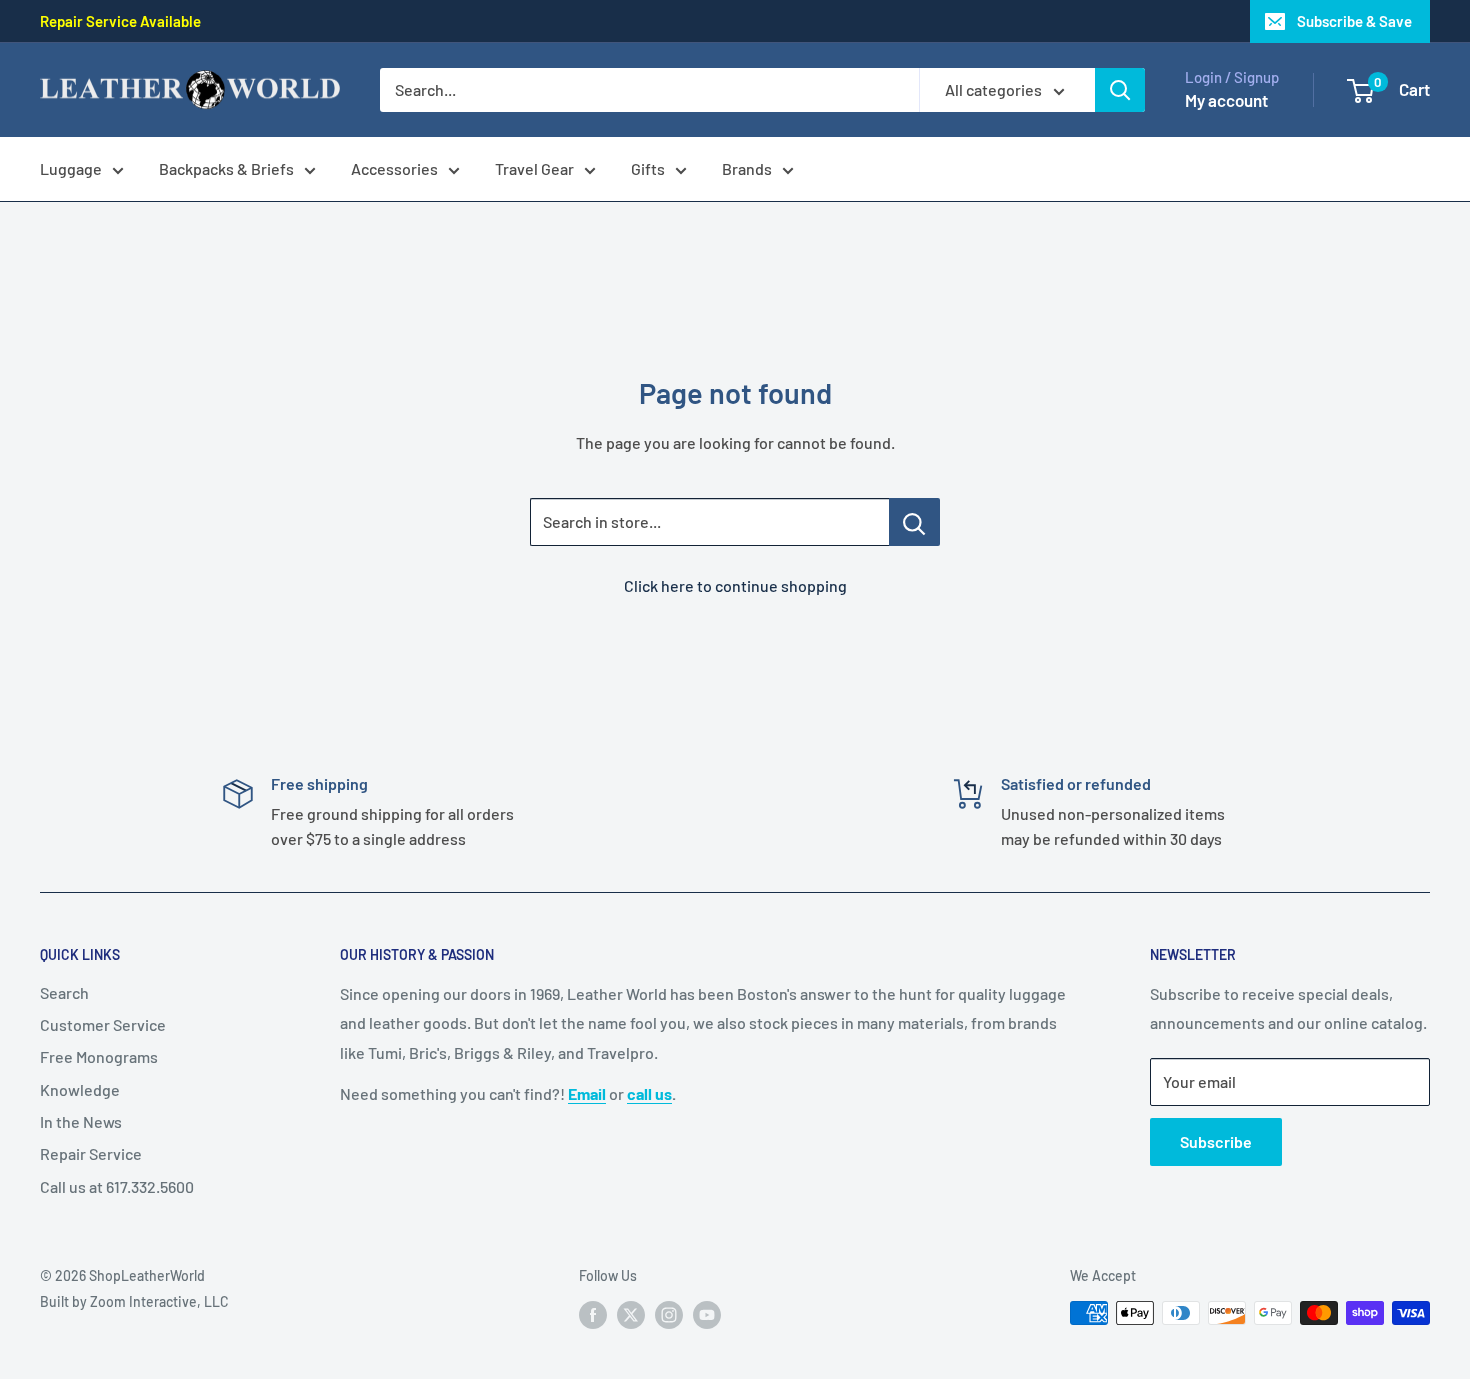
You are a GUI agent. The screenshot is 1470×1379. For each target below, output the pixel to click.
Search (64, 992)
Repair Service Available (120, 21)
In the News (81, 1121)
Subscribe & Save (1354, 21)
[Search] (1120, 90)
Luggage (71, 168)
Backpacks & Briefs (226, 168)
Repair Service (91, 1153)
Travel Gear (534, 168)
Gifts (648, 168)
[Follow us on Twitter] (631, 1315)
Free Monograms (99, 1056)
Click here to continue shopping (735, 585)
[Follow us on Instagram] (669, 1315)
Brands (747, 168)
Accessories (394, 168)
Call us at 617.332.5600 (117, 1186)
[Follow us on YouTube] (707, 1315)
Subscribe (1216, 1141)
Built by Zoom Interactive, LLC (134, 1301)
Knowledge (80, 1089)
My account (1226, 100)
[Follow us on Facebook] (593, 1315)
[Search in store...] (914, 522)
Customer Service (103, 1024)
